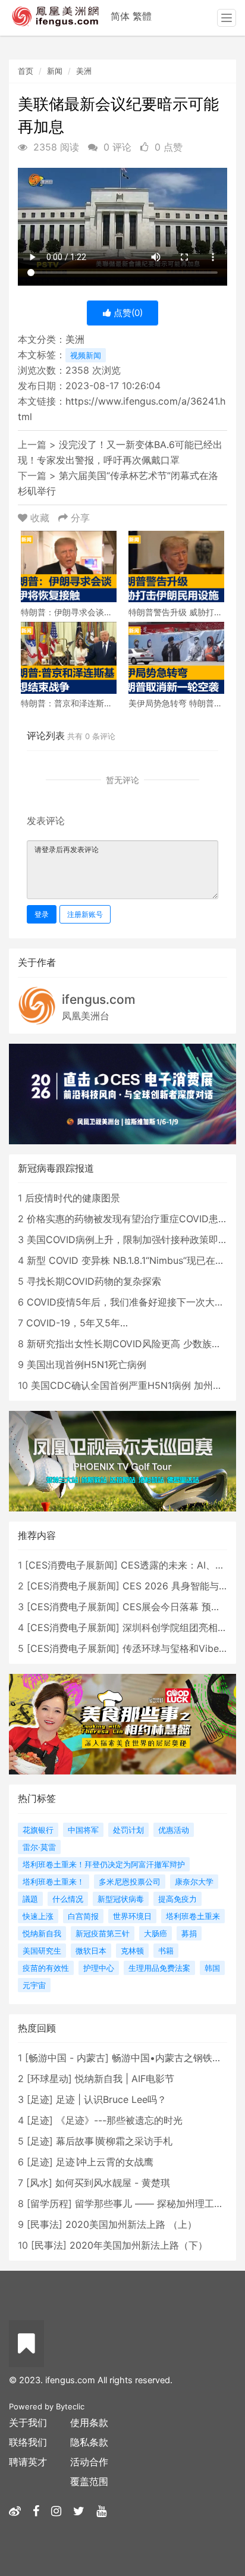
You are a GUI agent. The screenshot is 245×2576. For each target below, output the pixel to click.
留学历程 (49, 2203)
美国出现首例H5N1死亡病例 (87, 1364)
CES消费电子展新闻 (71, 1565)
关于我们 (28, 2422)
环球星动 (49, 2079)
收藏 (40, 518)
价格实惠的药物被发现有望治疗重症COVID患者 (127, 1219)
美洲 (84, 71)
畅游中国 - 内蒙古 (67, 2058)
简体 (120, 16)
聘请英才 (28, 2462)
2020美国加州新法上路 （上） (131, 2224)
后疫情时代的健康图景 (73, 1198)
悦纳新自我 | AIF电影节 (125, 2079)
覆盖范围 (89, 2481)
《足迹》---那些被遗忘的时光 (119, 2120)
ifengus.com (99, 999)
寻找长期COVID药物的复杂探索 (94, 1281)
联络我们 (28, 2442)
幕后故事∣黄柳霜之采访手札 (114, 2141)
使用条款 (89, 2422)
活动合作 (89, 2462)
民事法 (45, 2224)
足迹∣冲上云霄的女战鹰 (105, 2162)
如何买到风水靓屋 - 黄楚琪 (113, 2183)
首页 (26, 71)
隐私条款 (89, 2442)
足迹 (40, 2099)
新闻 (55, 71)
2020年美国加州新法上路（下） (139, 2245)
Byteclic (70, 2406)
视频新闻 (86, 355)
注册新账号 (85, 914)
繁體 (142, 16)
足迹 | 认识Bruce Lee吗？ (111, 2099)
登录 (42, 914)
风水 (39, 2183)
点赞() (127, 313)
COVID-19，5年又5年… (77, 1323)
